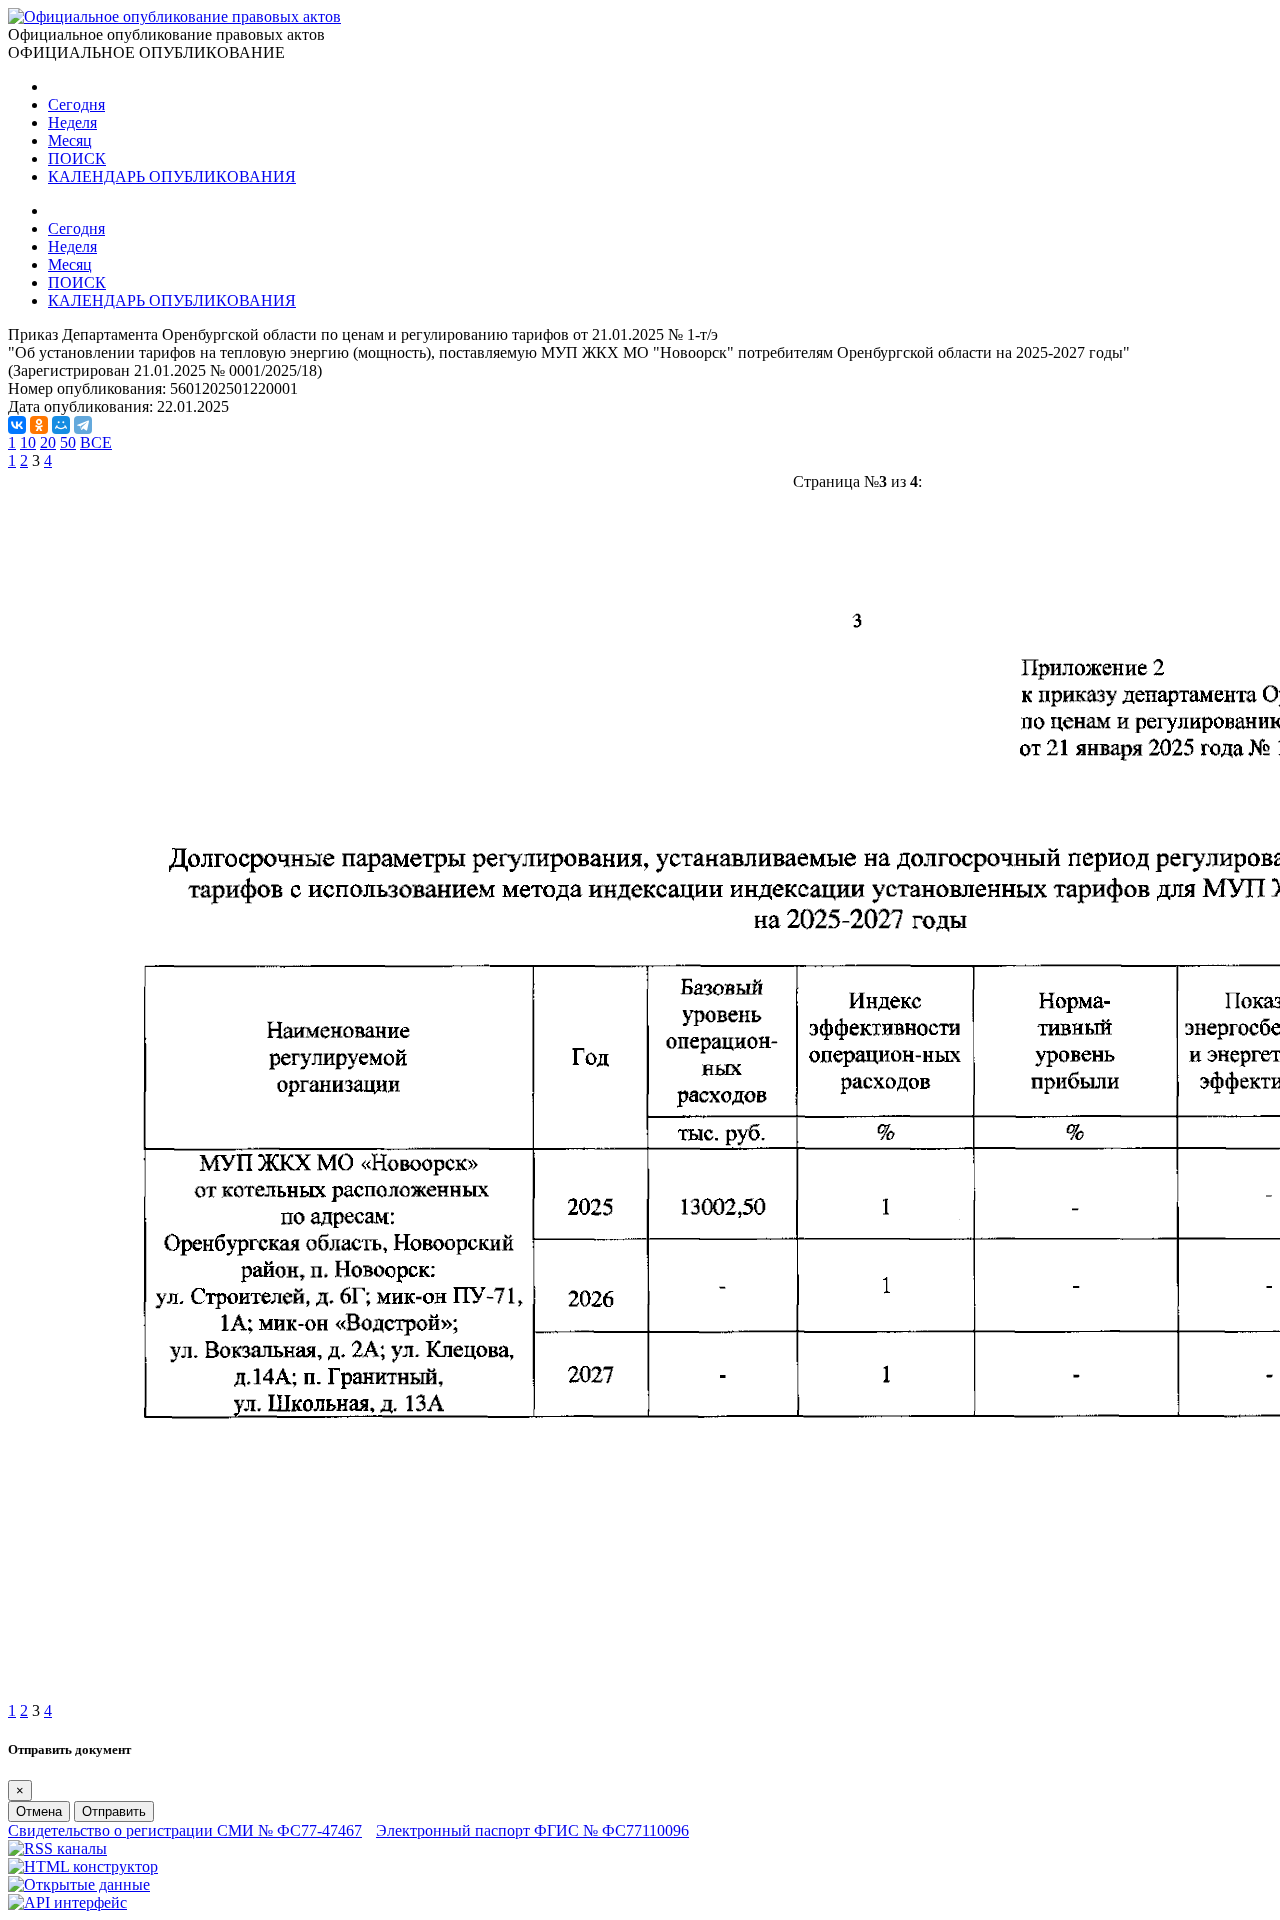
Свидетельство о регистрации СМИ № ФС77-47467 (185, 1830)
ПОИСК (77, 158)
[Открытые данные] (79, 1884)
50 (68, 442)
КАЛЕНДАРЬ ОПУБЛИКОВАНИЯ (172, 176)
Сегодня (76, 104)
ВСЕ (96, 442)
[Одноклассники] (39, 425)
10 (28, 442)
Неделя (72, 122)
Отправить (114, 1811)
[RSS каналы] (57, 1848)
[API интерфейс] (67, 1902)
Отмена (39, 1811)
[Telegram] (83, 425)
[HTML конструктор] (83, 1866)
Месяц (70, 140)
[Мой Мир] (61, 425)
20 (48, 442)
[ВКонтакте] (17, 425)
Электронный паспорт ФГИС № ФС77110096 (532, 1830)
